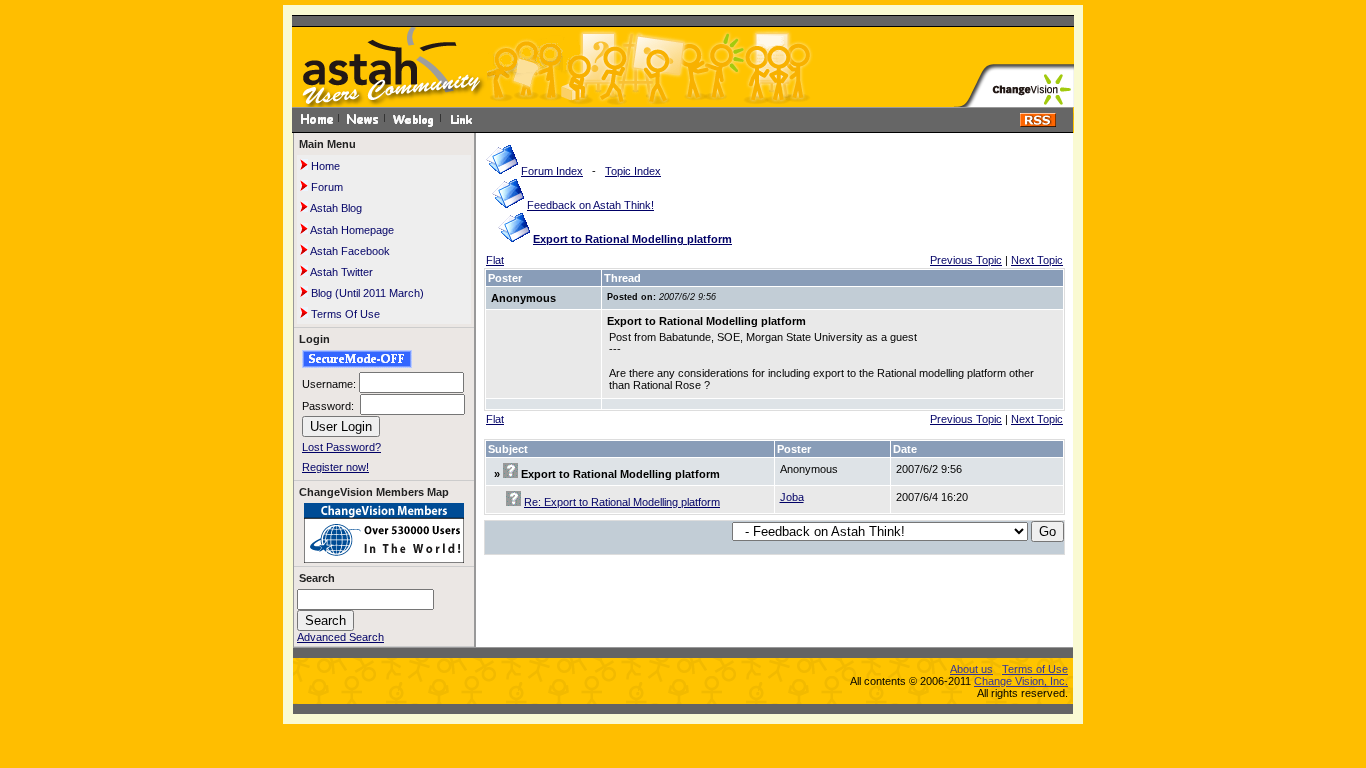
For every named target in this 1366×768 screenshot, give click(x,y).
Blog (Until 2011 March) (366, 293)
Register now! (335, 467)
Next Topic (1037, 260)
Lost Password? (341, 447)
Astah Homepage (351, 230)
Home (324, 166)
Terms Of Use (344, 314)
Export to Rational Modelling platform (632, 239)
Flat (495, 260)
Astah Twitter (340, 272)
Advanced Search (340, 637)
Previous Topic (966, 260)
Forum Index (552, 171)
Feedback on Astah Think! (590, 205)
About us (971, 669)
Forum (325, 187)
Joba (792, 497)
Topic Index (633, 171)
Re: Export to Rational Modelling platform (622, 502)
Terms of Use (1035, 669)
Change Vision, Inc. (1021, 681)
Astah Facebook (349, 251)
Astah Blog (335, 208)
